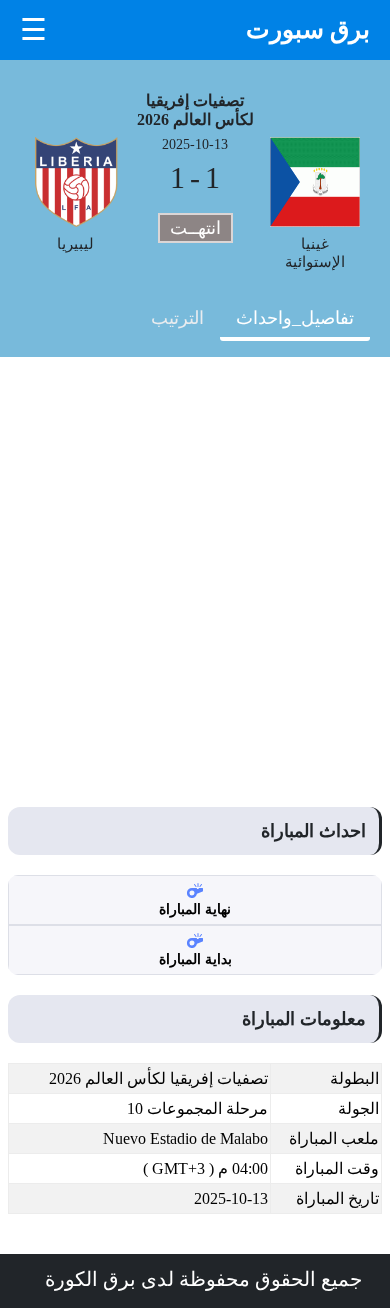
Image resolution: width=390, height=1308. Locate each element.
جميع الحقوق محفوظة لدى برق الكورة (203, 1279)
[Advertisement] (195, 562)
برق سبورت (308, 29)
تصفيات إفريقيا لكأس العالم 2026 (195, 110)
